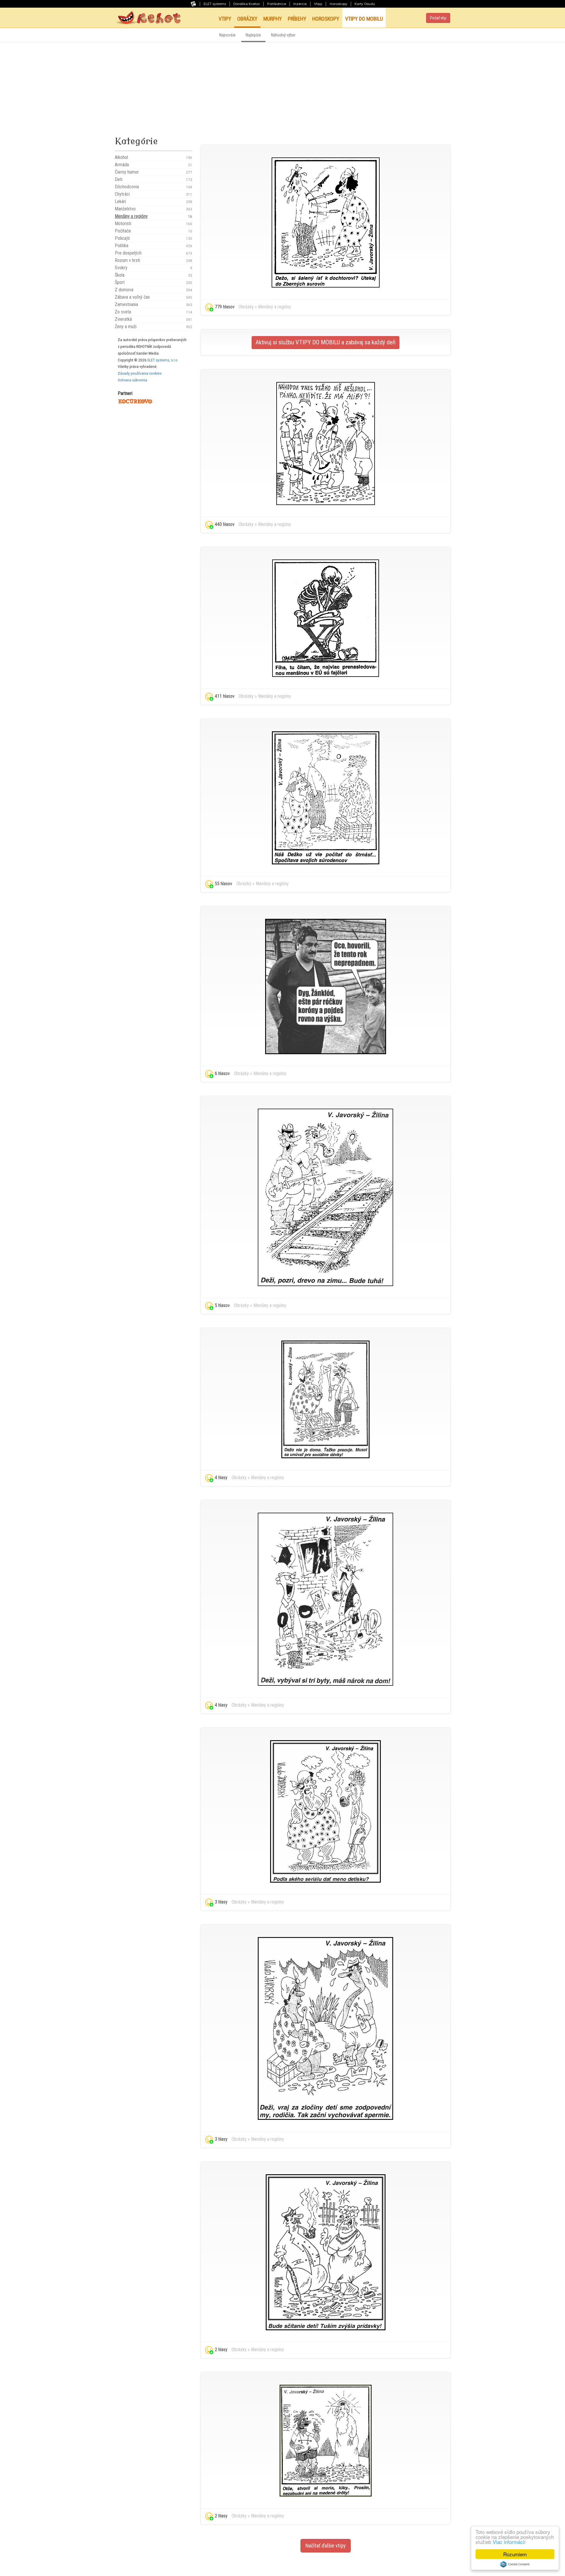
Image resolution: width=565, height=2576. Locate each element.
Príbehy (297, 19)
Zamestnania (153, 304)
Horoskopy (338, 4)
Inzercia (300, 4)
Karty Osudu (365, 4)
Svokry (153, 268)
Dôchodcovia (153, 187)
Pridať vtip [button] (438, 18)
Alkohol (153, 157)
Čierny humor (153, 172)
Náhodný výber (283, 35)
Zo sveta (153, 312)
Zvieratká (153, 319)
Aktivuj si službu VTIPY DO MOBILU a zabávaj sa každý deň (325, 342)
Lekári (153, 201)
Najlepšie (253, 35)
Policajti (153, 238)
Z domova (153, 290)
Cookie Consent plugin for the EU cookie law (515, 2564)
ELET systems (215, 4)
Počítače (153, 231)
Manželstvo (153, 209)
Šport (153, 282)
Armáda (153, 165)
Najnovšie (227, 35)
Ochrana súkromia (132, 380)
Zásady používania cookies (140, 373)
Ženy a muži (153, 327)
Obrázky (247, 19)
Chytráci (153, 194)
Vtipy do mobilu (364, 19)
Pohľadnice (277, 4)
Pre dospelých (153, 253)
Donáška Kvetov (247, 4)
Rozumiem (515, 2554)
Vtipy (318, 4)
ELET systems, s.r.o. (163, 360)
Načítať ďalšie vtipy (326, 2546)
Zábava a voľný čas (153, 297)
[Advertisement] (282, 87)
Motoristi (153, 224)
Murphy (273, 19)
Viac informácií (509, 2542)
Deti (153, 179)
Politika (153, 246)
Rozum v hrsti (153, 260)
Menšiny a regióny (153, 216)
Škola (153, 275)
